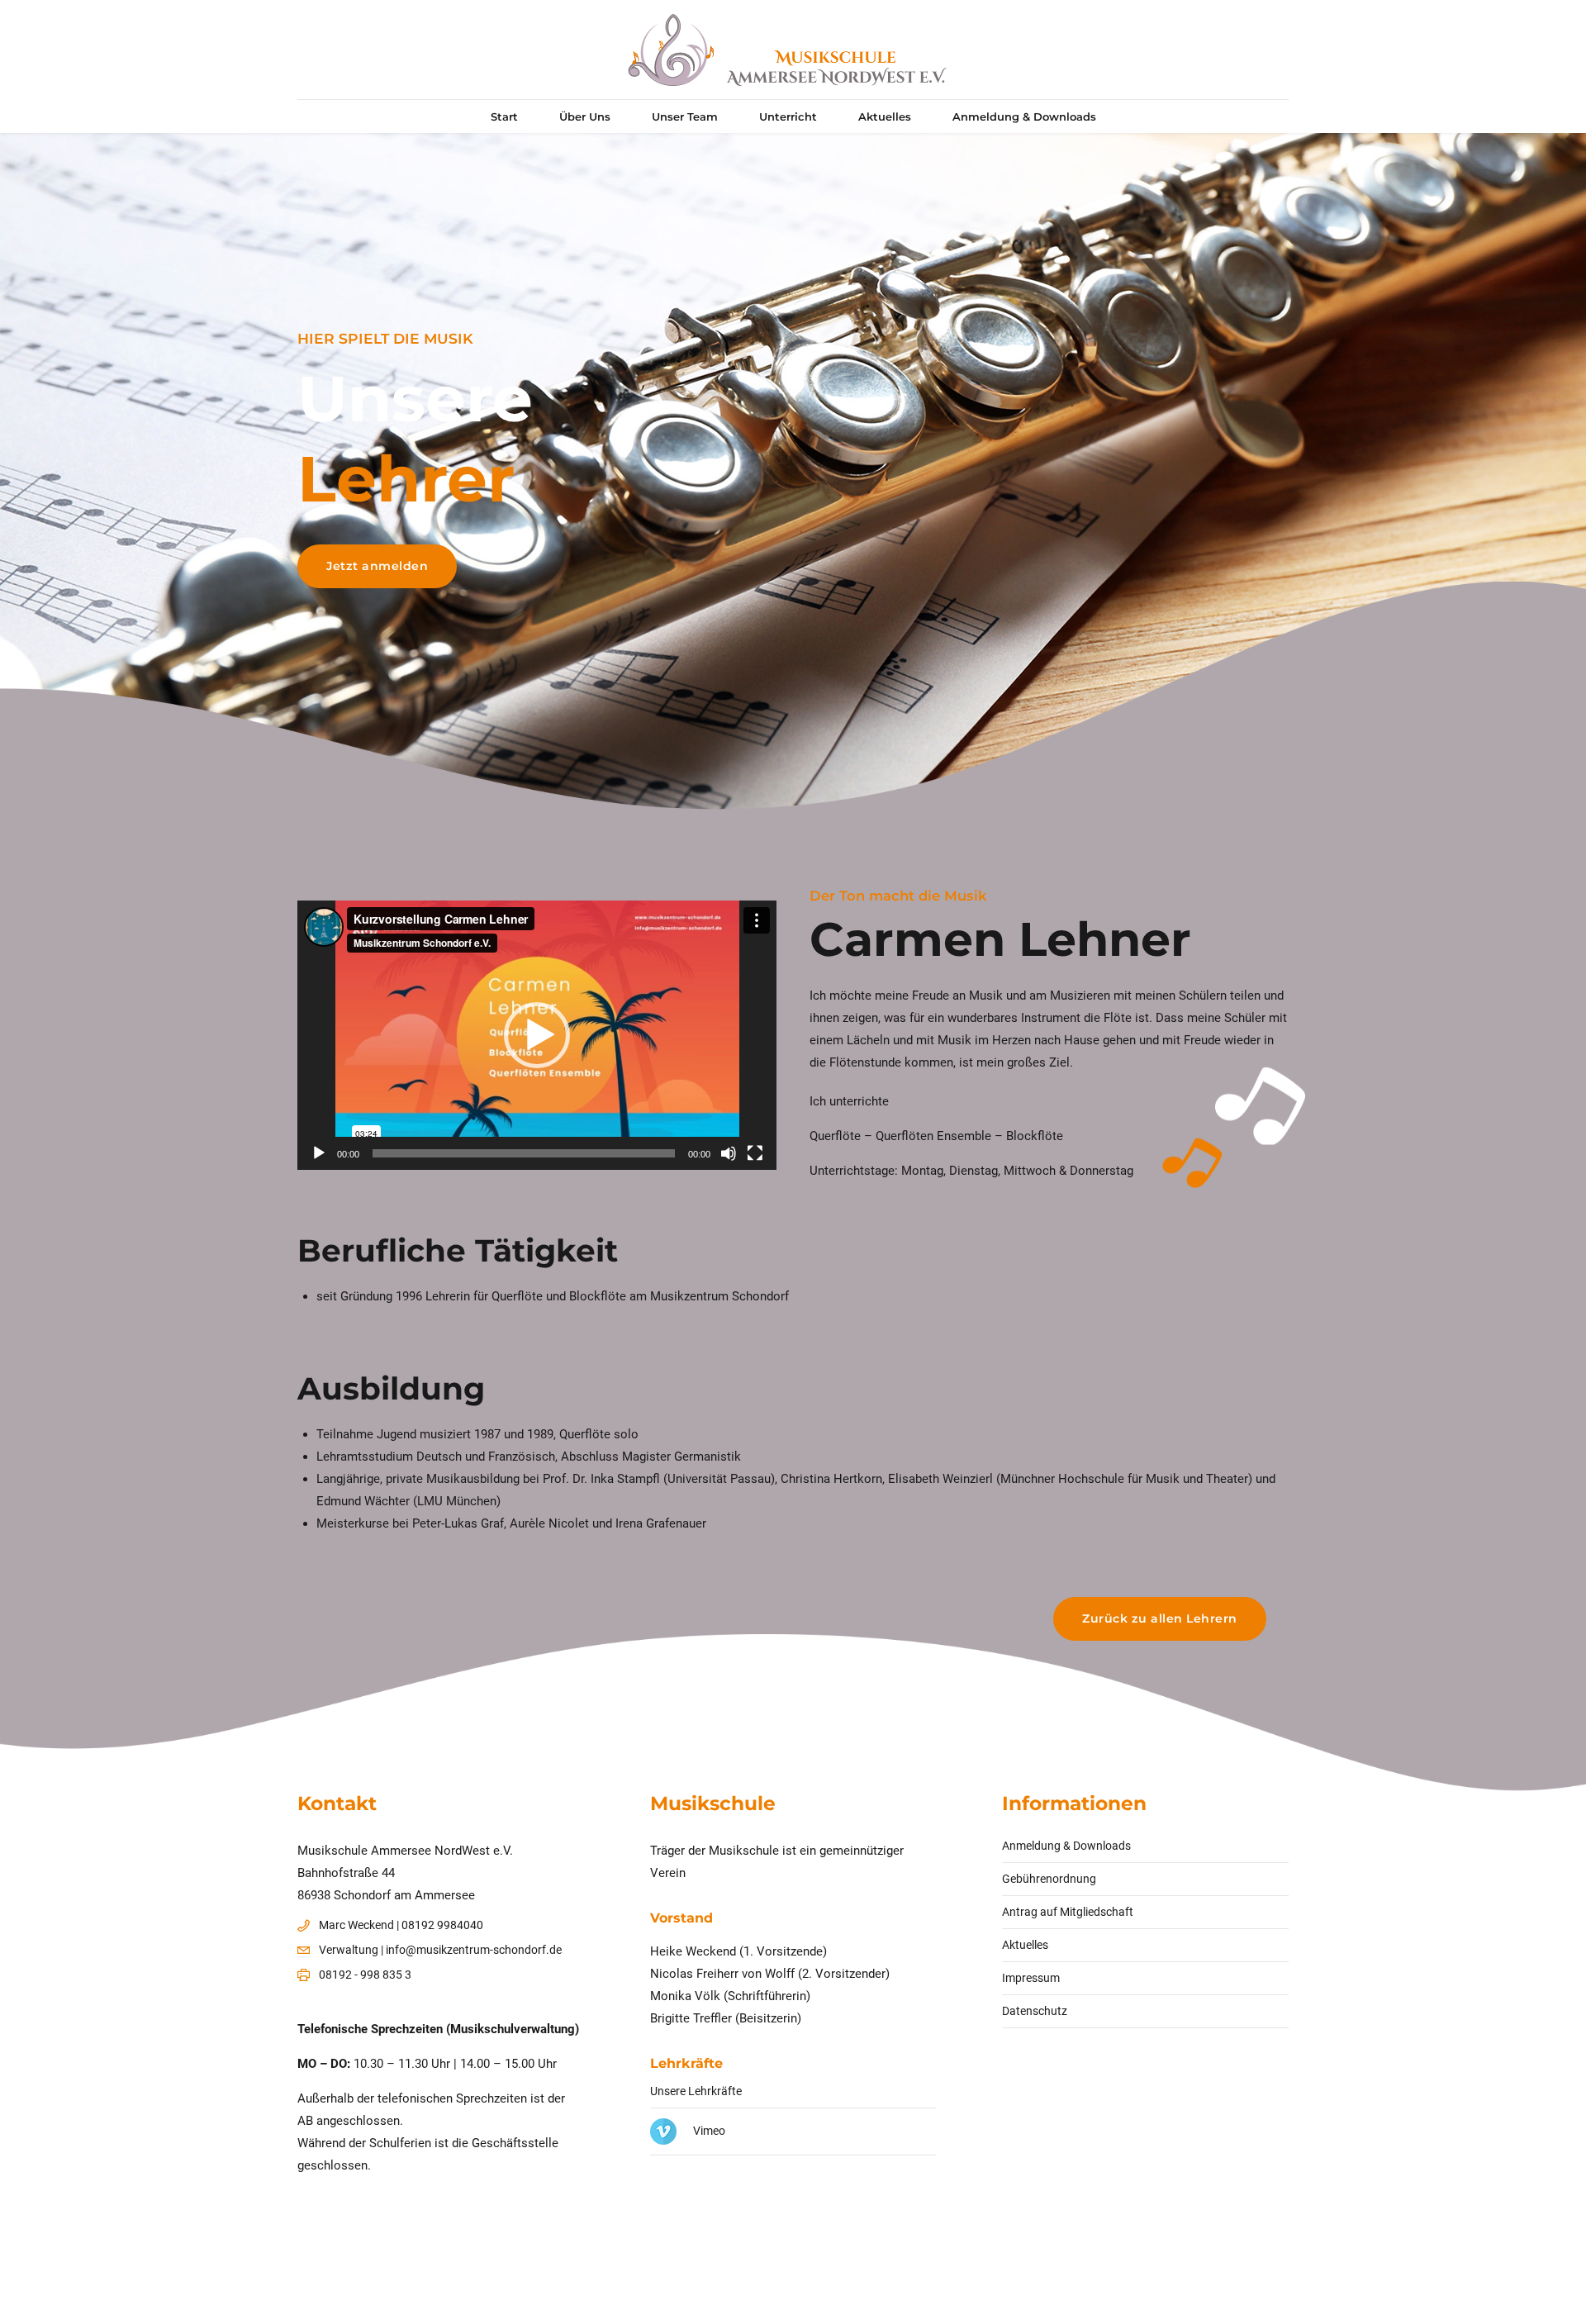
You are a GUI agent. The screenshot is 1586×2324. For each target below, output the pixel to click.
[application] (537, 1035)
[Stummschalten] (729, 1153)
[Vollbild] (755, 1153)
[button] (537, 1035)
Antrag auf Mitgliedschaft (1068, 1912)
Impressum (1031, 1978)
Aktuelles (885, 116)
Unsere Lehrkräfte (696, 2091)
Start (504, 116)
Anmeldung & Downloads (1024, 116)
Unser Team (685, 116)
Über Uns (585, 116)
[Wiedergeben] (319, 1153)
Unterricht (788, 116)
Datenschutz (1035, 2011)
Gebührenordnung (1049, 1879)
